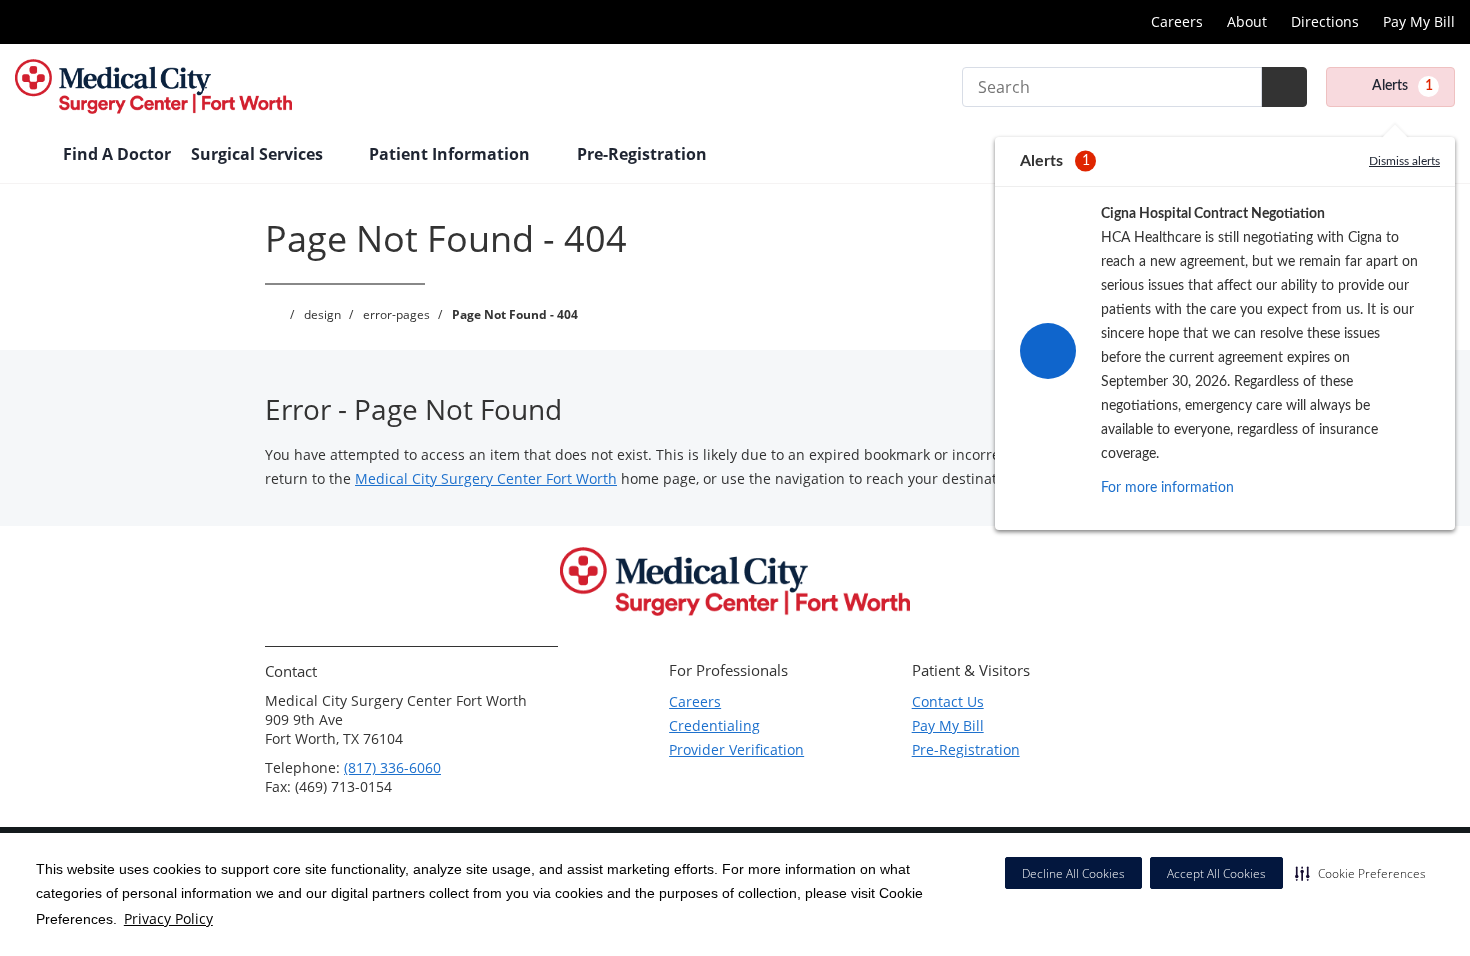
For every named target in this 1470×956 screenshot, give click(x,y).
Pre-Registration (966, 749)
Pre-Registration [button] (644, 154)
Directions (1325, 21)
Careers (1177, 21)
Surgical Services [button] (259, 154)
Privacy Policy (168, 918)
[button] (1360, 873)
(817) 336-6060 (392, 767)
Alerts (1402, 86)
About (1247, 21)
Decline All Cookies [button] (1073, 873)
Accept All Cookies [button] (1216, 873)
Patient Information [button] (451, 154)
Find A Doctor (117, 154)
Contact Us (948, 701)
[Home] (29, 156)
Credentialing (714, 725)
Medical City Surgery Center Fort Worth (486, 478)
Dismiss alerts (1404, 161)
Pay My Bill (1419, 21)
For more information (1167, 488)
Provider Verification (736, 749)
